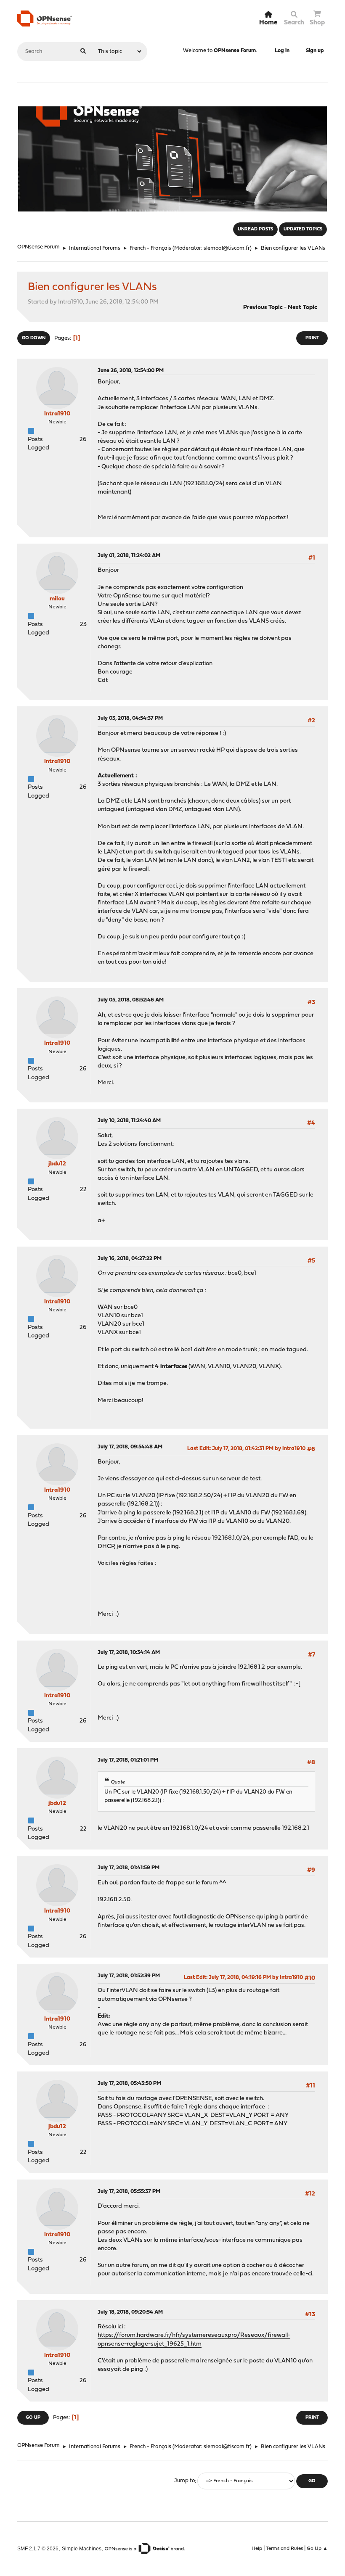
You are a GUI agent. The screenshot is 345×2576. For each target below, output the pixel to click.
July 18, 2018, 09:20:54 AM (130, 2312)
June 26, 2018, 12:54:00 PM (131, 371)
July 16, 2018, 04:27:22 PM (130, 1259)
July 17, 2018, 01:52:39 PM (129, 1976)
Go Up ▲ (317, 2549)
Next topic (303, 308)
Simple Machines (82, 2548)
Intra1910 (57, 414)
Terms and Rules (284, 2549)
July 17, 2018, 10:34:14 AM (129, 1653)
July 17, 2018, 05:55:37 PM (129, 2192)
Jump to (184, 2481)
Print (312, 338)
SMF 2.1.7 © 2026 (38, 2548)
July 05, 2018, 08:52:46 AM (131, 1000)
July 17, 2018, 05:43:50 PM (129, 2083)
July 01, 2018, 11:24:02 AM (129, 556)
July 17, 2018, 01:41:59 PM (129, 1868)
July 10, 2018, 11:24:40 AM (129, 1121)
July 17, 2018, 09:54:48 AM (130, 1447)
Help (257, 2549)
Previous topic (263, 308)
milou (57, 599)
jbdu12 (57, 1164)
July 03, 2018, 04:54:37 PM (130, 718)
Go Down (34, 338)
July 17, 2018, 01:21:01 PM (128, 1760)
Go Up (33, 2418)
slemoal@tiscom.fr (227, 248)
